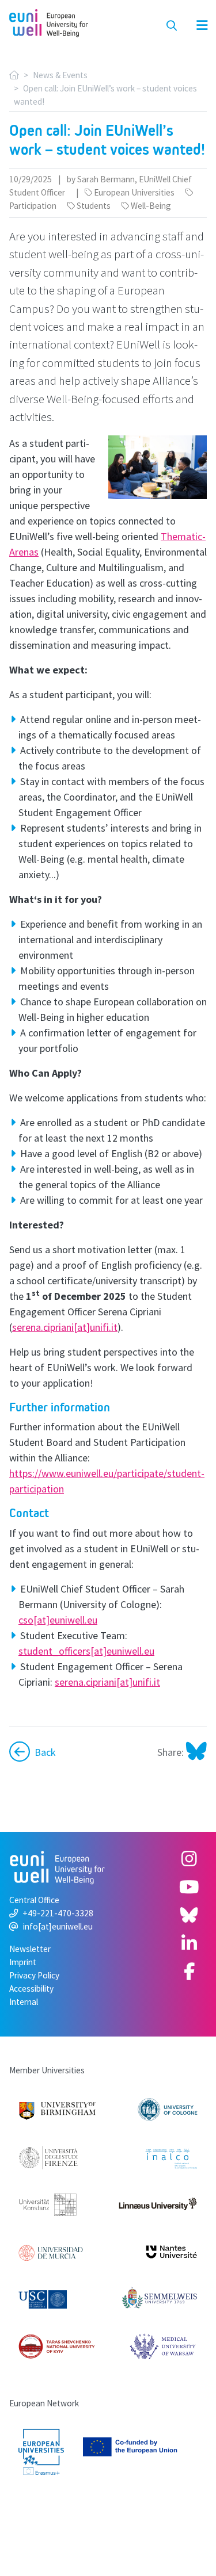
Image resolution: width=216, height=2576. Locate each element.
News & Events (60, 75)
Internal (24, 2002)
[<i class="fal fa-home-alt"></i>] (14, 75)
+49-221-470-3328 (58, 1913)
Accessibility (31, 1989)
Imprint (23, 1962)
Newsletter (30, 1949)
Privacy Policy (34, 1975)
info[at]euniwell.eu (58, 1926)
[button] (196, 26)
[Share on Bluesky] (195, 1752)
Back (45, 1752)
